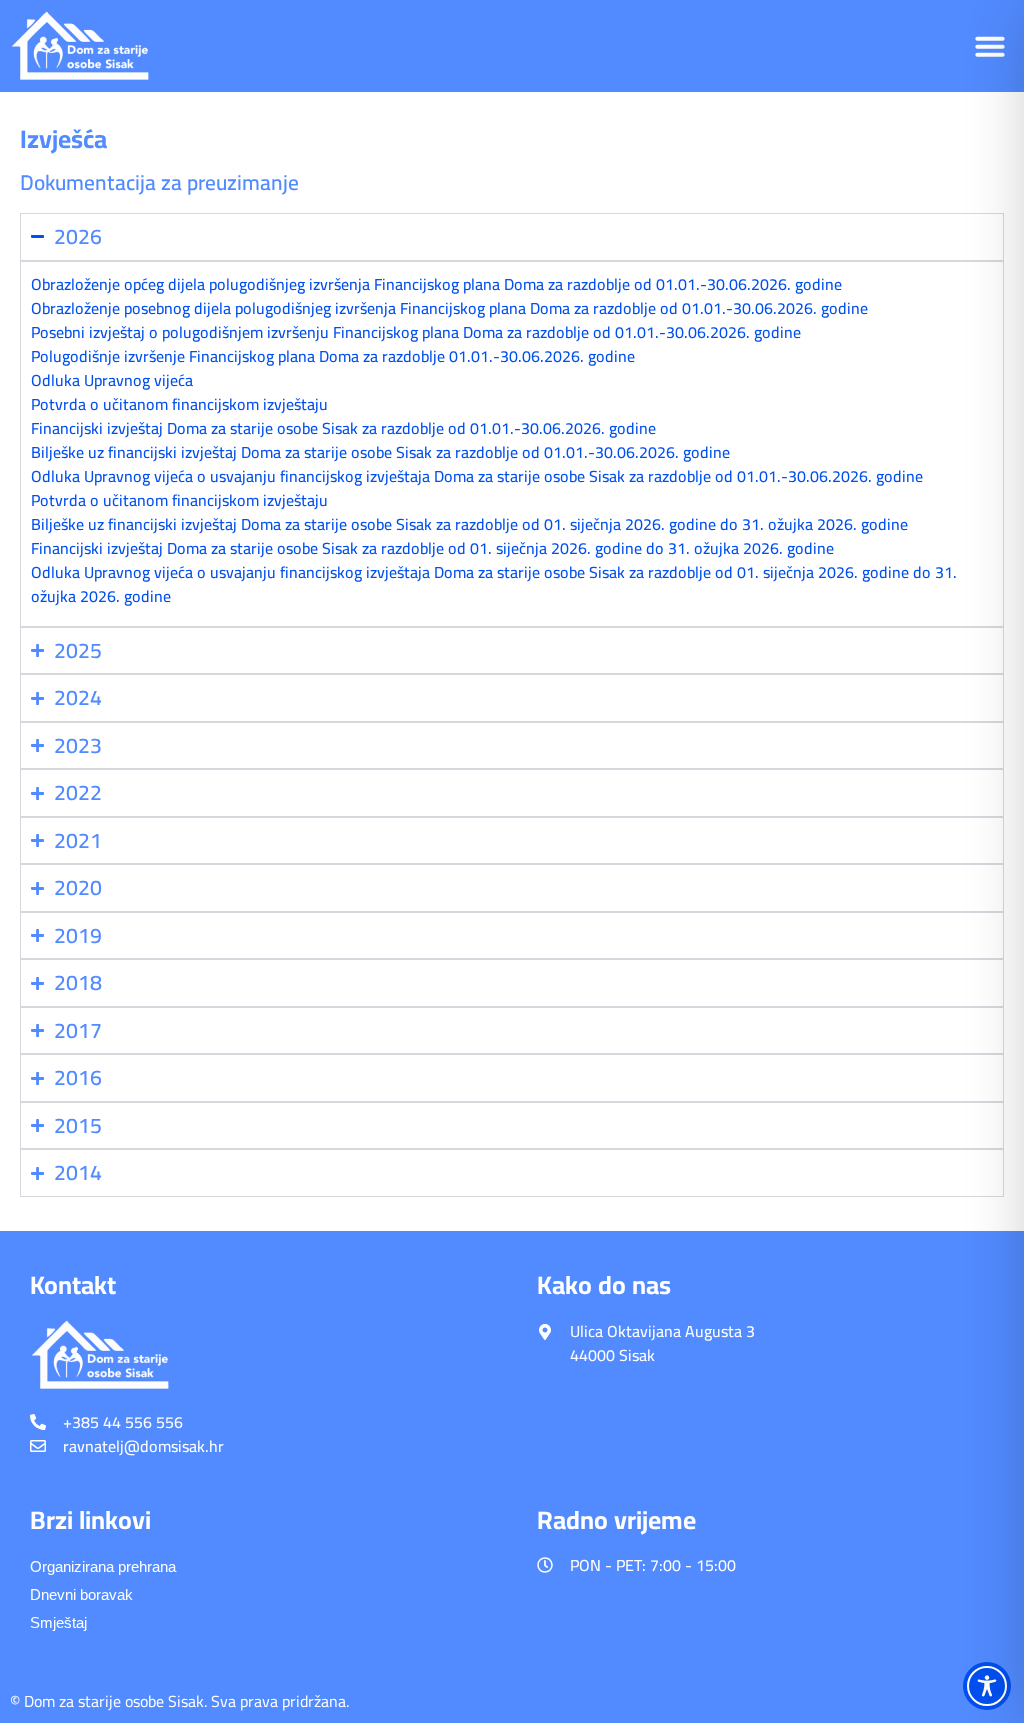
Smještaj (58, 1622)
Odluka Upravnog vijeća (112, 380)
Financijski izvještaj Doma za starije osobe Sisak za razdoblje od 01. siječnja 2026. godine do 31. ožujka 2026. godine (432, 548)
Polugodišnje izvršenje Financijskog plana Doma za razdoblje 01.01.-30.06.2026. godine (333, 356)
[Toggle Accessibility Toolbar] (987, 1686)
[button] (990, 46)
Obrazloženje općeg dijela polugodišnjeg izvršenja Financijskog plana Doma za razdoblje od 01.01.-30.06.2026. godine (436, 284)
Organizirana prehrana (103, 1566)
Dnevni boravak (81, 1594)
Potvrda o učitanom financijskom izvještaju (179, 404)
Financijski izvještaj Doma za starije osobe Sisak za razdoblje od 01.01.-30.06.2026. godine (343, 428)
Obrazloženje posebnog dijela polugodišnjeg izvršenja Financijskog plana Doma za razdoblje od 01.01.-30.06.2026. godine (449, 308)
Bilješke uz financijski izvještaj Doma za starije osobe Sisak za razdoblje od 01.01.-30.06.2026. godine (380, 452)
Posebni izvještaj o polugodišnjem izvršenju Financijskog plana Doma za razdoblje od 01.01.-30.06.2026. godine (416, 332)
